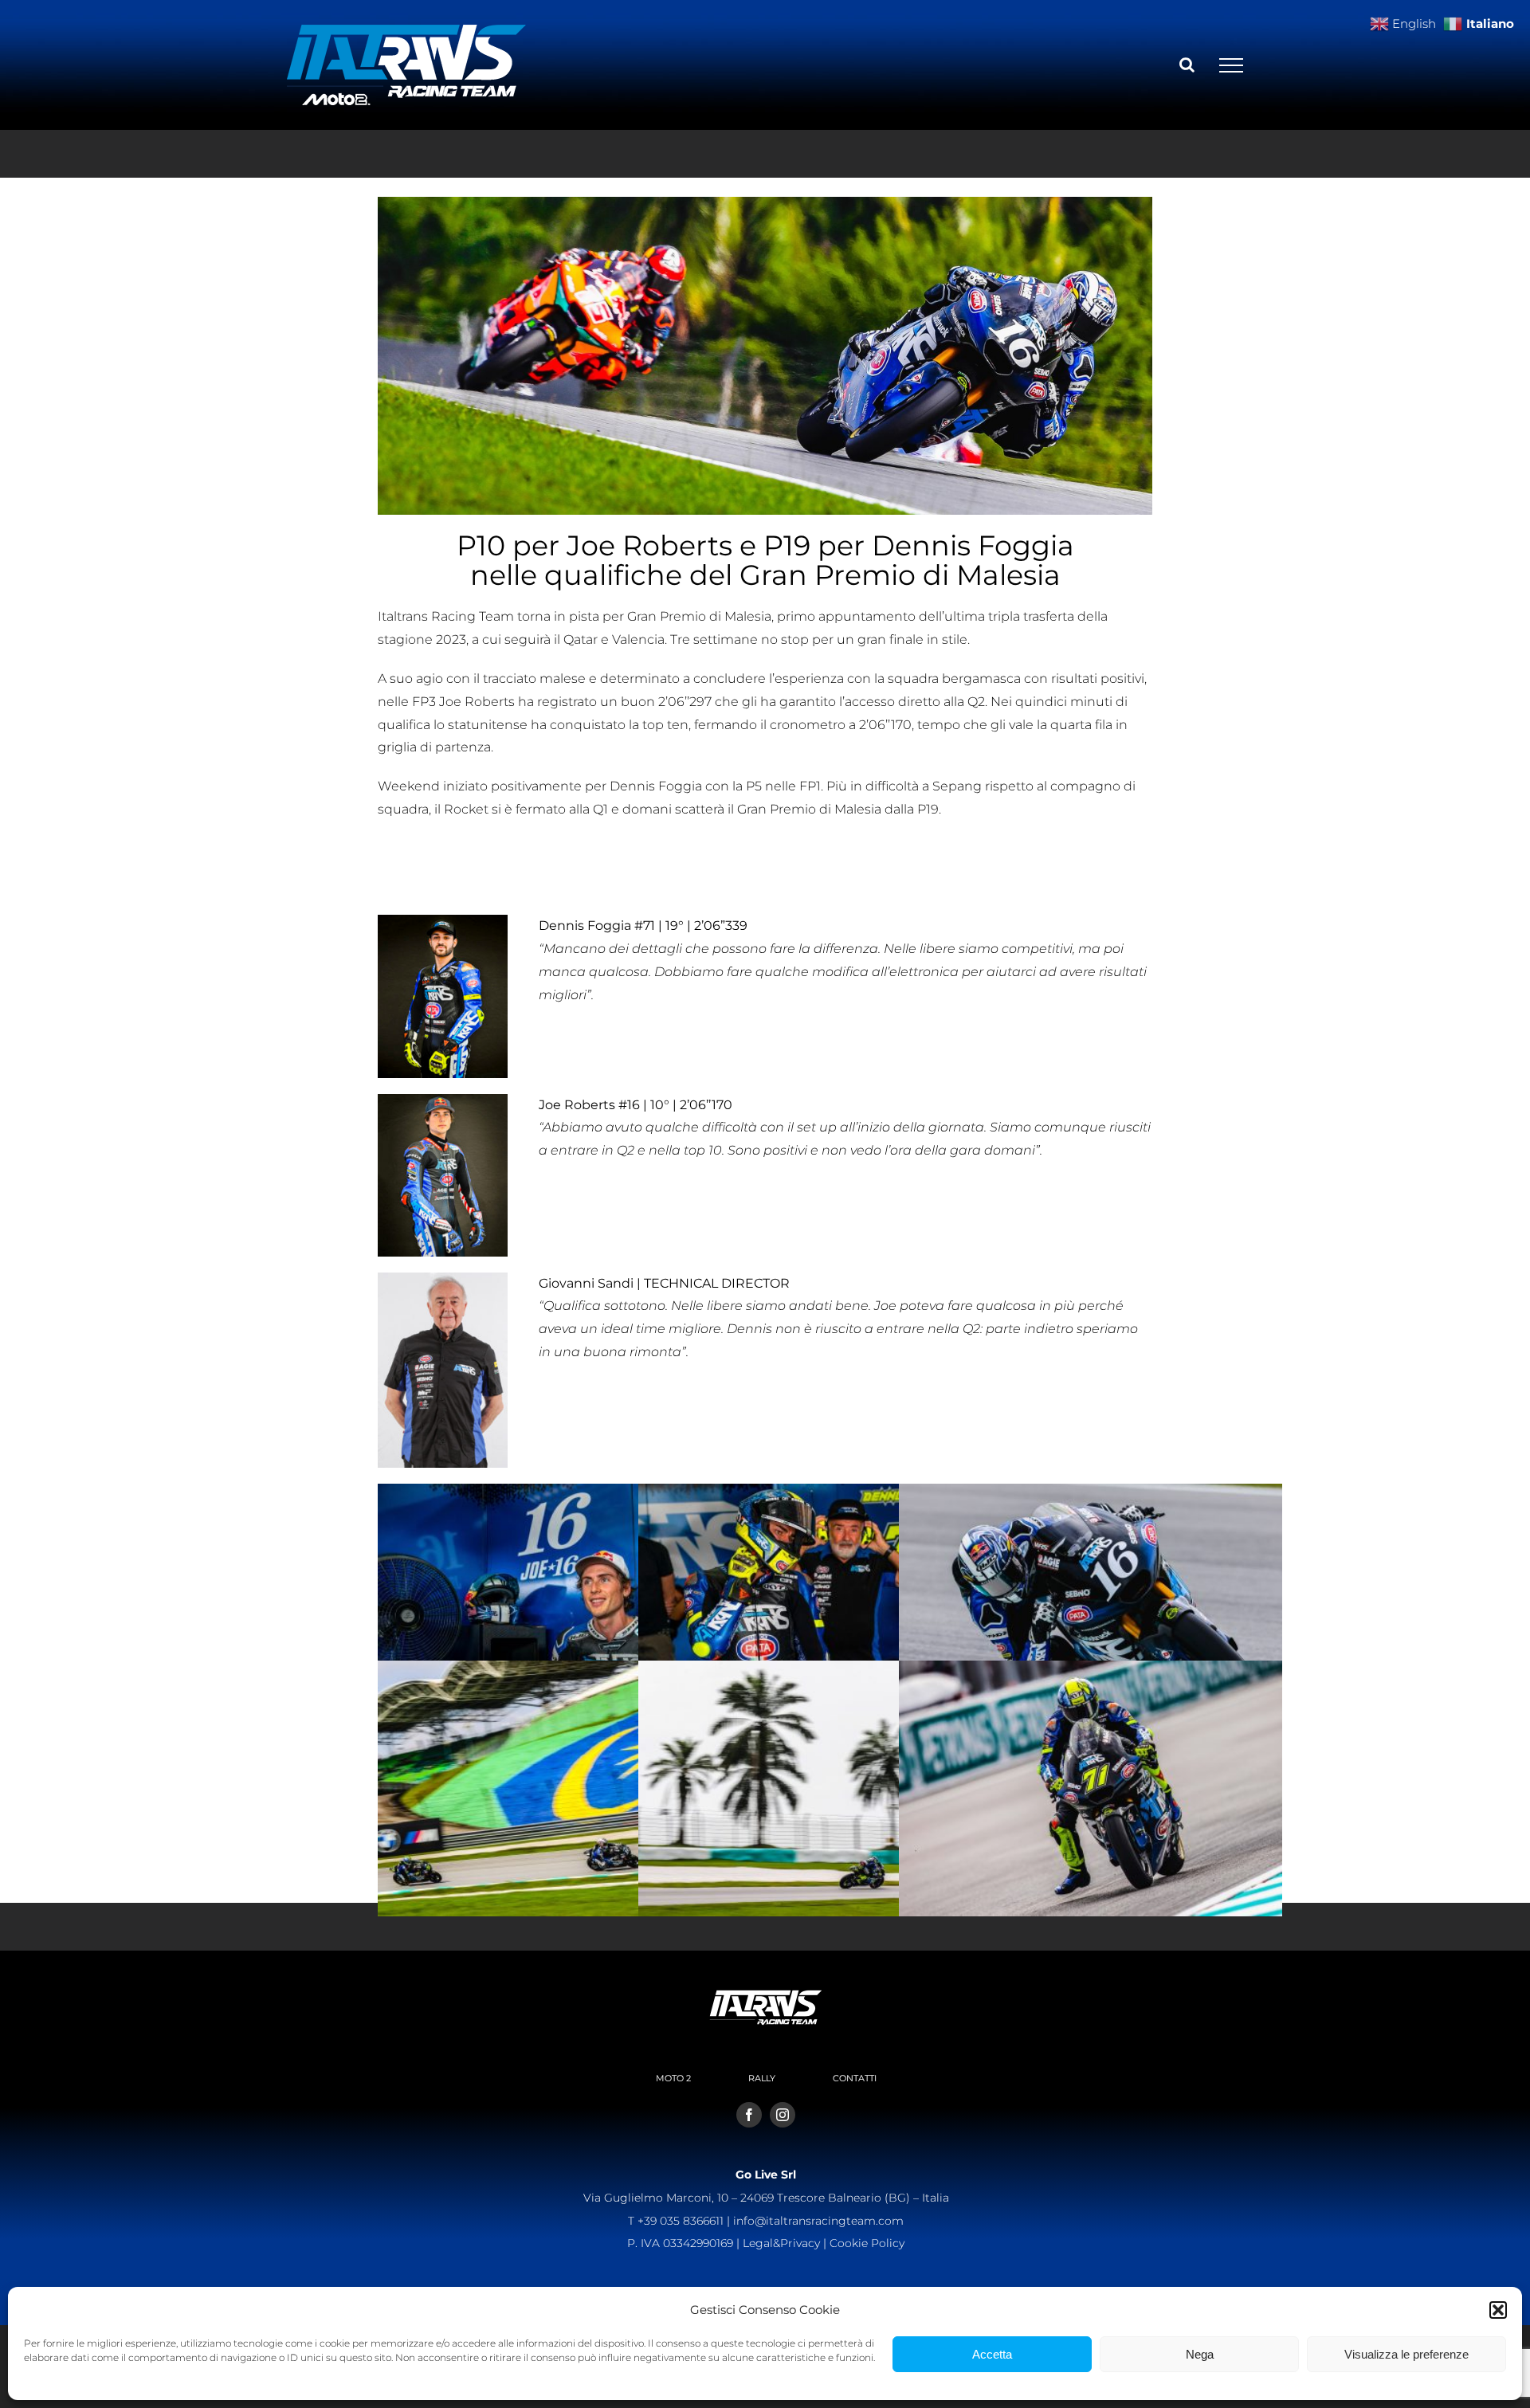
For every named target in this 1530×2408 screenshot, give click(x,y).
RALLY (762, 2078)
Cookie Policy (867, 2243)
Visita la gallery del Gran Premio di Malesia (509, 848)
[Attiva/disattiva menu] (1231, 65)
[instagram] (783, 2115)
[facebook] (749, 2115)
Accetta (992, 2354)
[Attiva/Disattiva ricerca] (1187, 65)
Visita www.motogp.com (455, 871)
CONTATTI (855, 2078)
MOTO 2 (673, 2078)
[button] (1498, 2310)
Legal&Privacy (781, 2243)
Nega (1200, 2354)
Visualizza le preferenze (1406, 2354)
